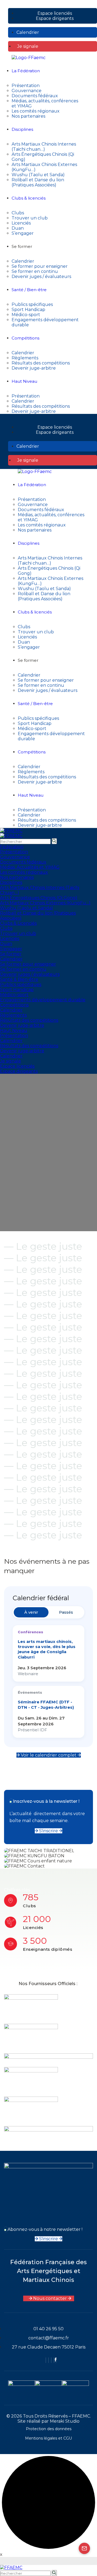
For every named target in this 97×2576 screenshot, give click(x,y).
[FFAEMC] (11, 831)
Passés (66, 1612)
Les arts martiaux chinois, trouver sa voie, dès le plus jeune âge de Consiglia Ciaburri (47, 1649)
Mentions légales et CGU (48, 2438)
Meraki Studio (65, 2421)
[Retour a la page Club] (84, 2548)
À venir (31, 1612)
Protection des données (49, 2429)
